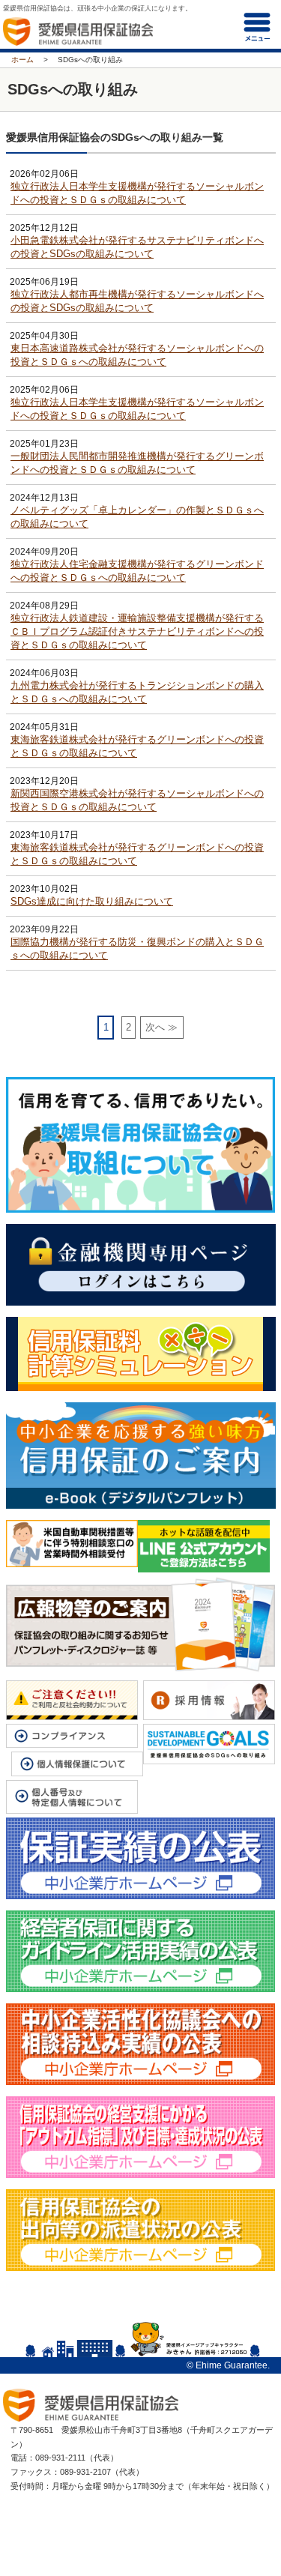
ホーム (22, 60)
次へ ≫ (161, 1027)
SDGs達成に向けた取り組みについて (92, 901)
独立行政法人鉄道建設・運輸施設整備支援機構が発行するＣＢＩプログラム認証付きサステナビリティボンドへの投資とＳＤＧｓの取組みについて (137, 631)
